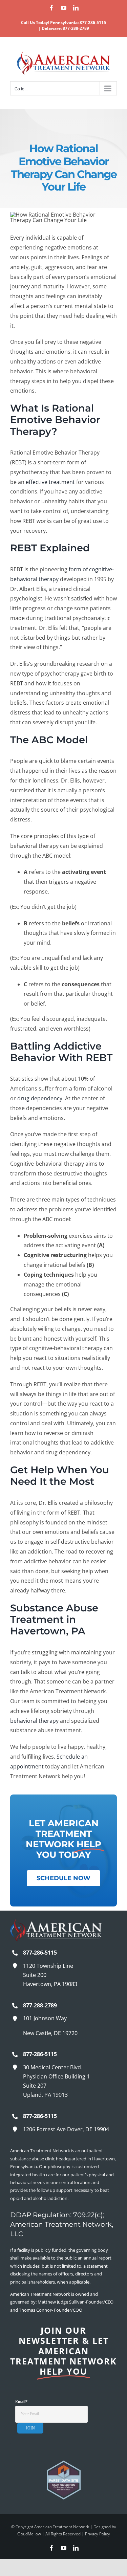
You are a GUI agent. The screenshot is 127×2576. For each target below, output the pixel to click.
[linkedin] (76, 2548)
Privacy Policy (98, 2534)
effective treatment (50, 482)
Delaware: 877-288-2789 (65, 28)
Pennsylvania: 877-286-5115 (78, 23)
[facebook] (51, 2548)
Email (21, 2402)
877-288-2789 (40, 2005)
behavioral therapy (34, 1721)
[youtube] (64, 2548)
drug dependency (40, 1098)
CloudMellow (30, 2534)
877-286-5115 (40, 1953)
